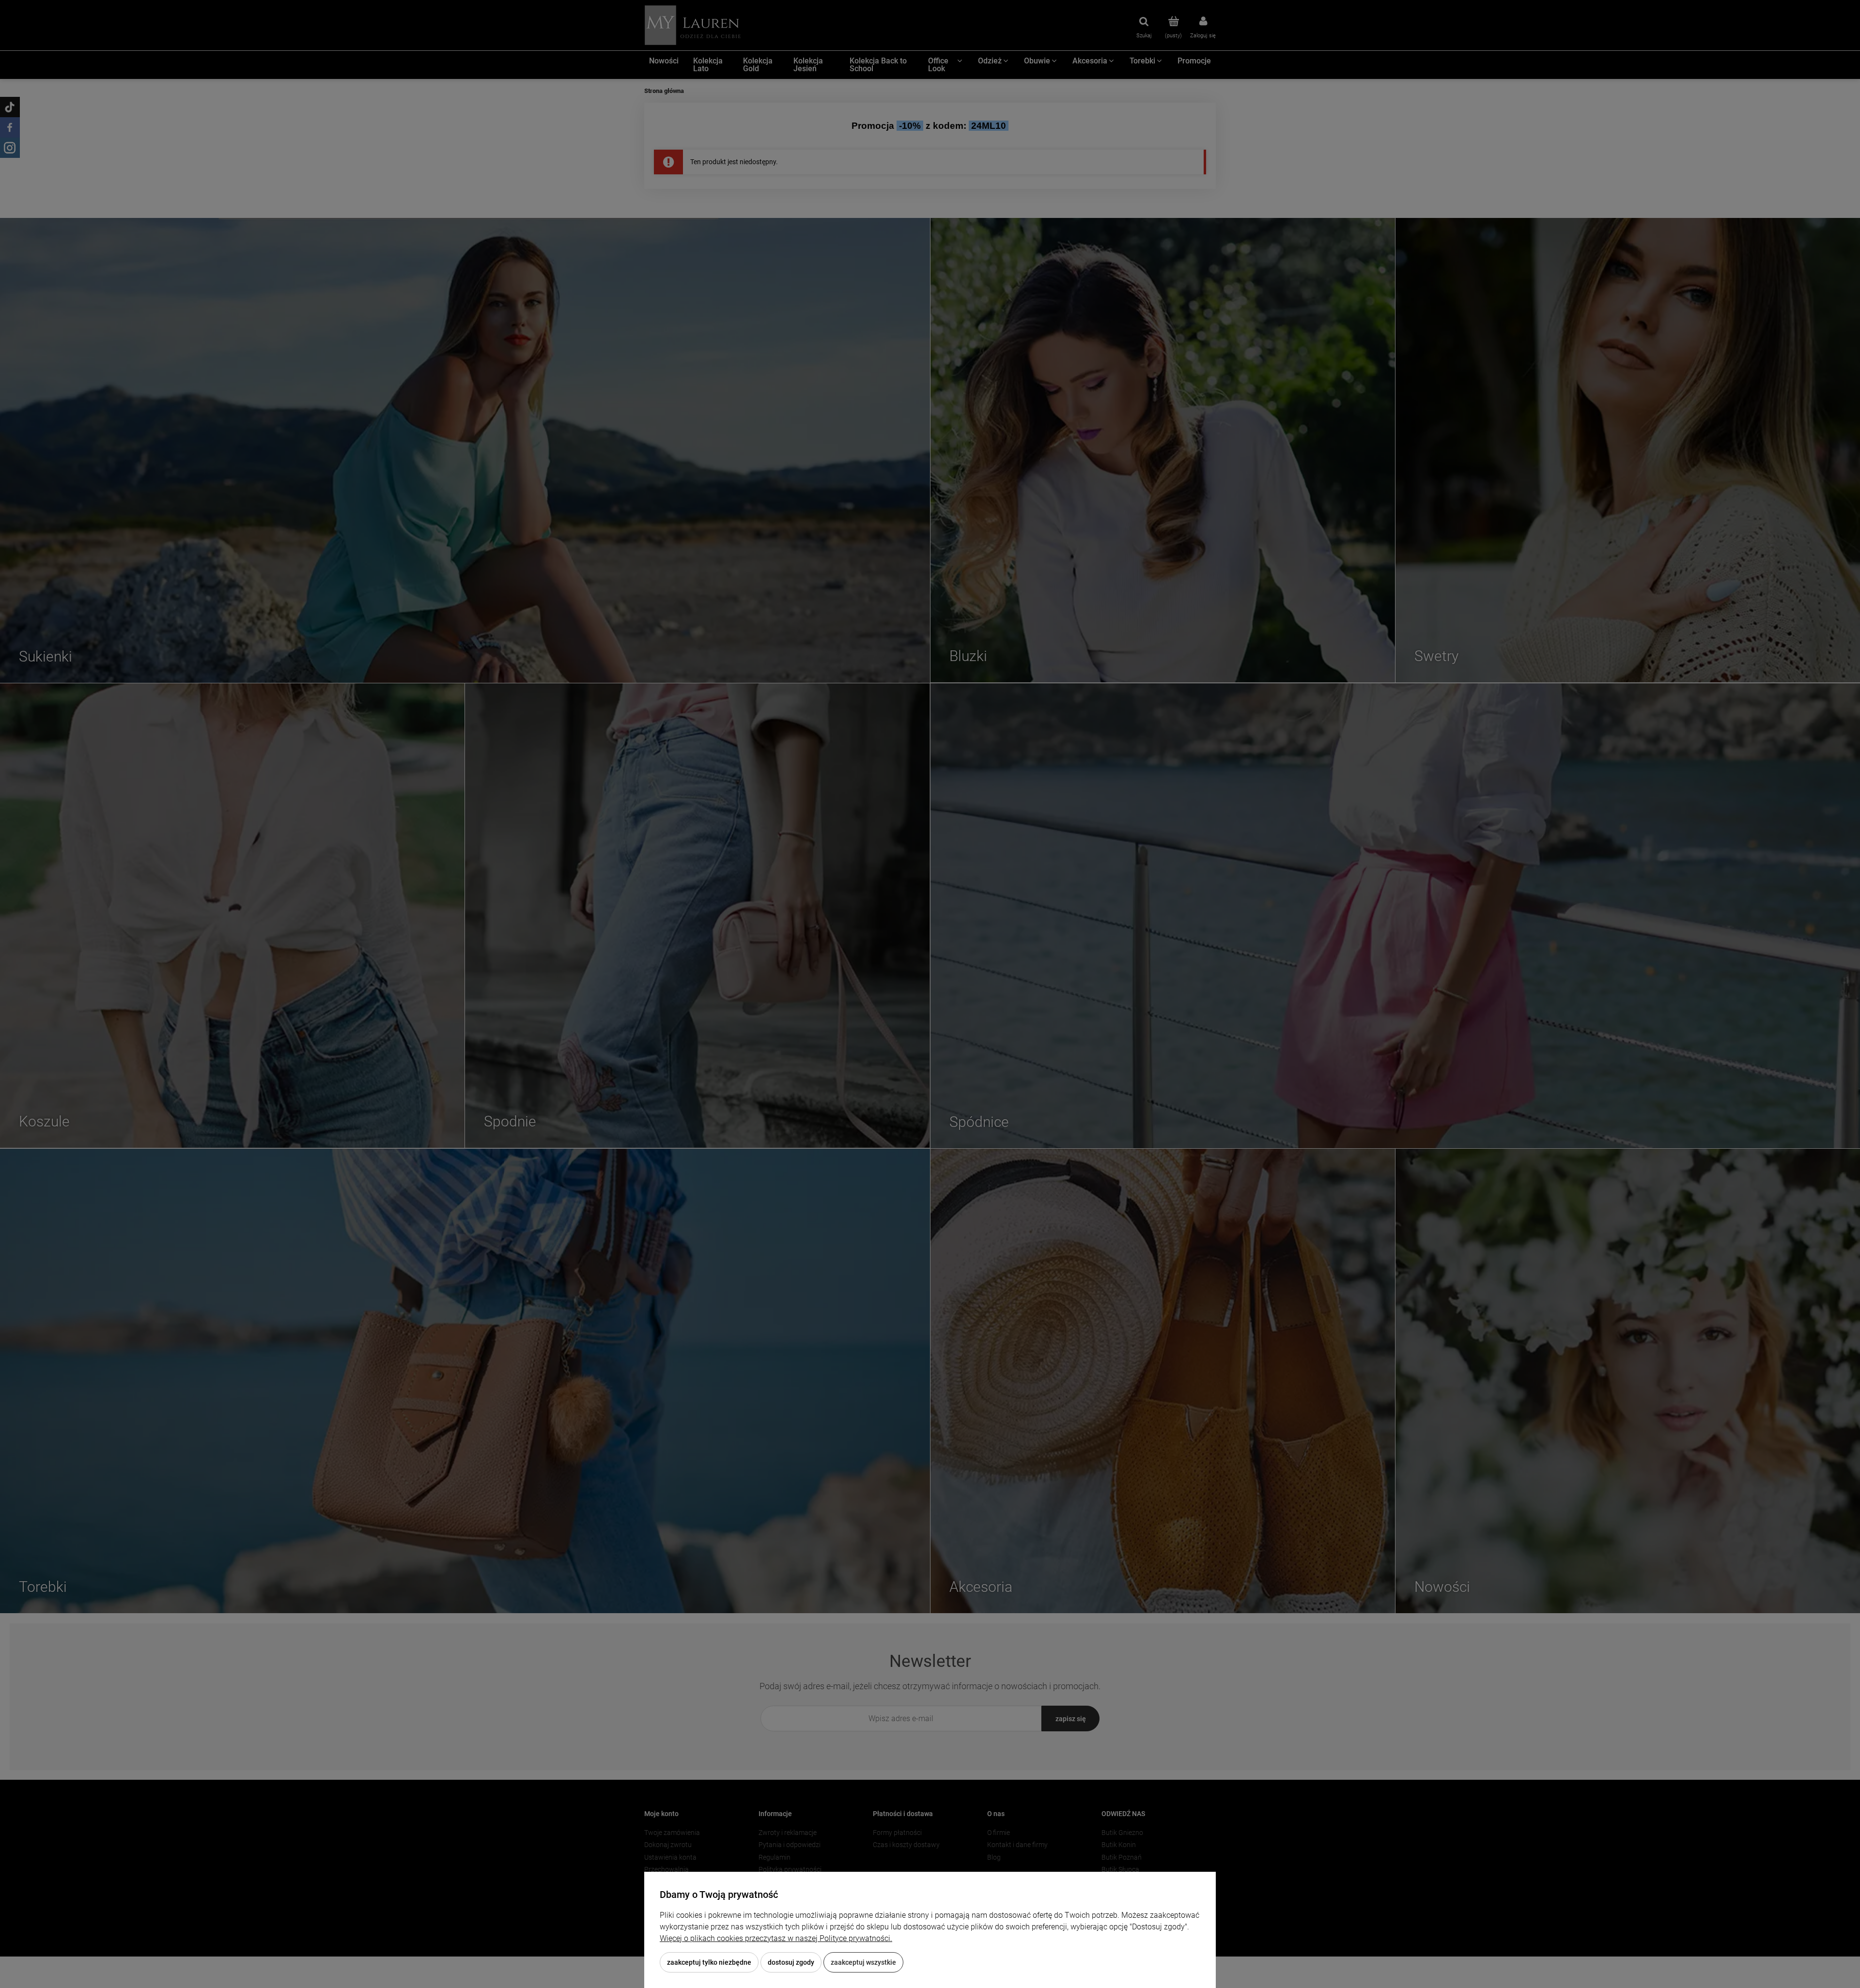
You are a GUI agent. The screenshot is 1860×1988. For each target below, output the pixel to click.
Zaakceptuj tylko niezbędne (709, 1962)
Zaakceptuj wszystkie (863, 1962)
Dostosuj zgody (791, 1962)
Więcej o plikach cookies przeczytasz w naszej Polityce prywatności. (776, 1938)
